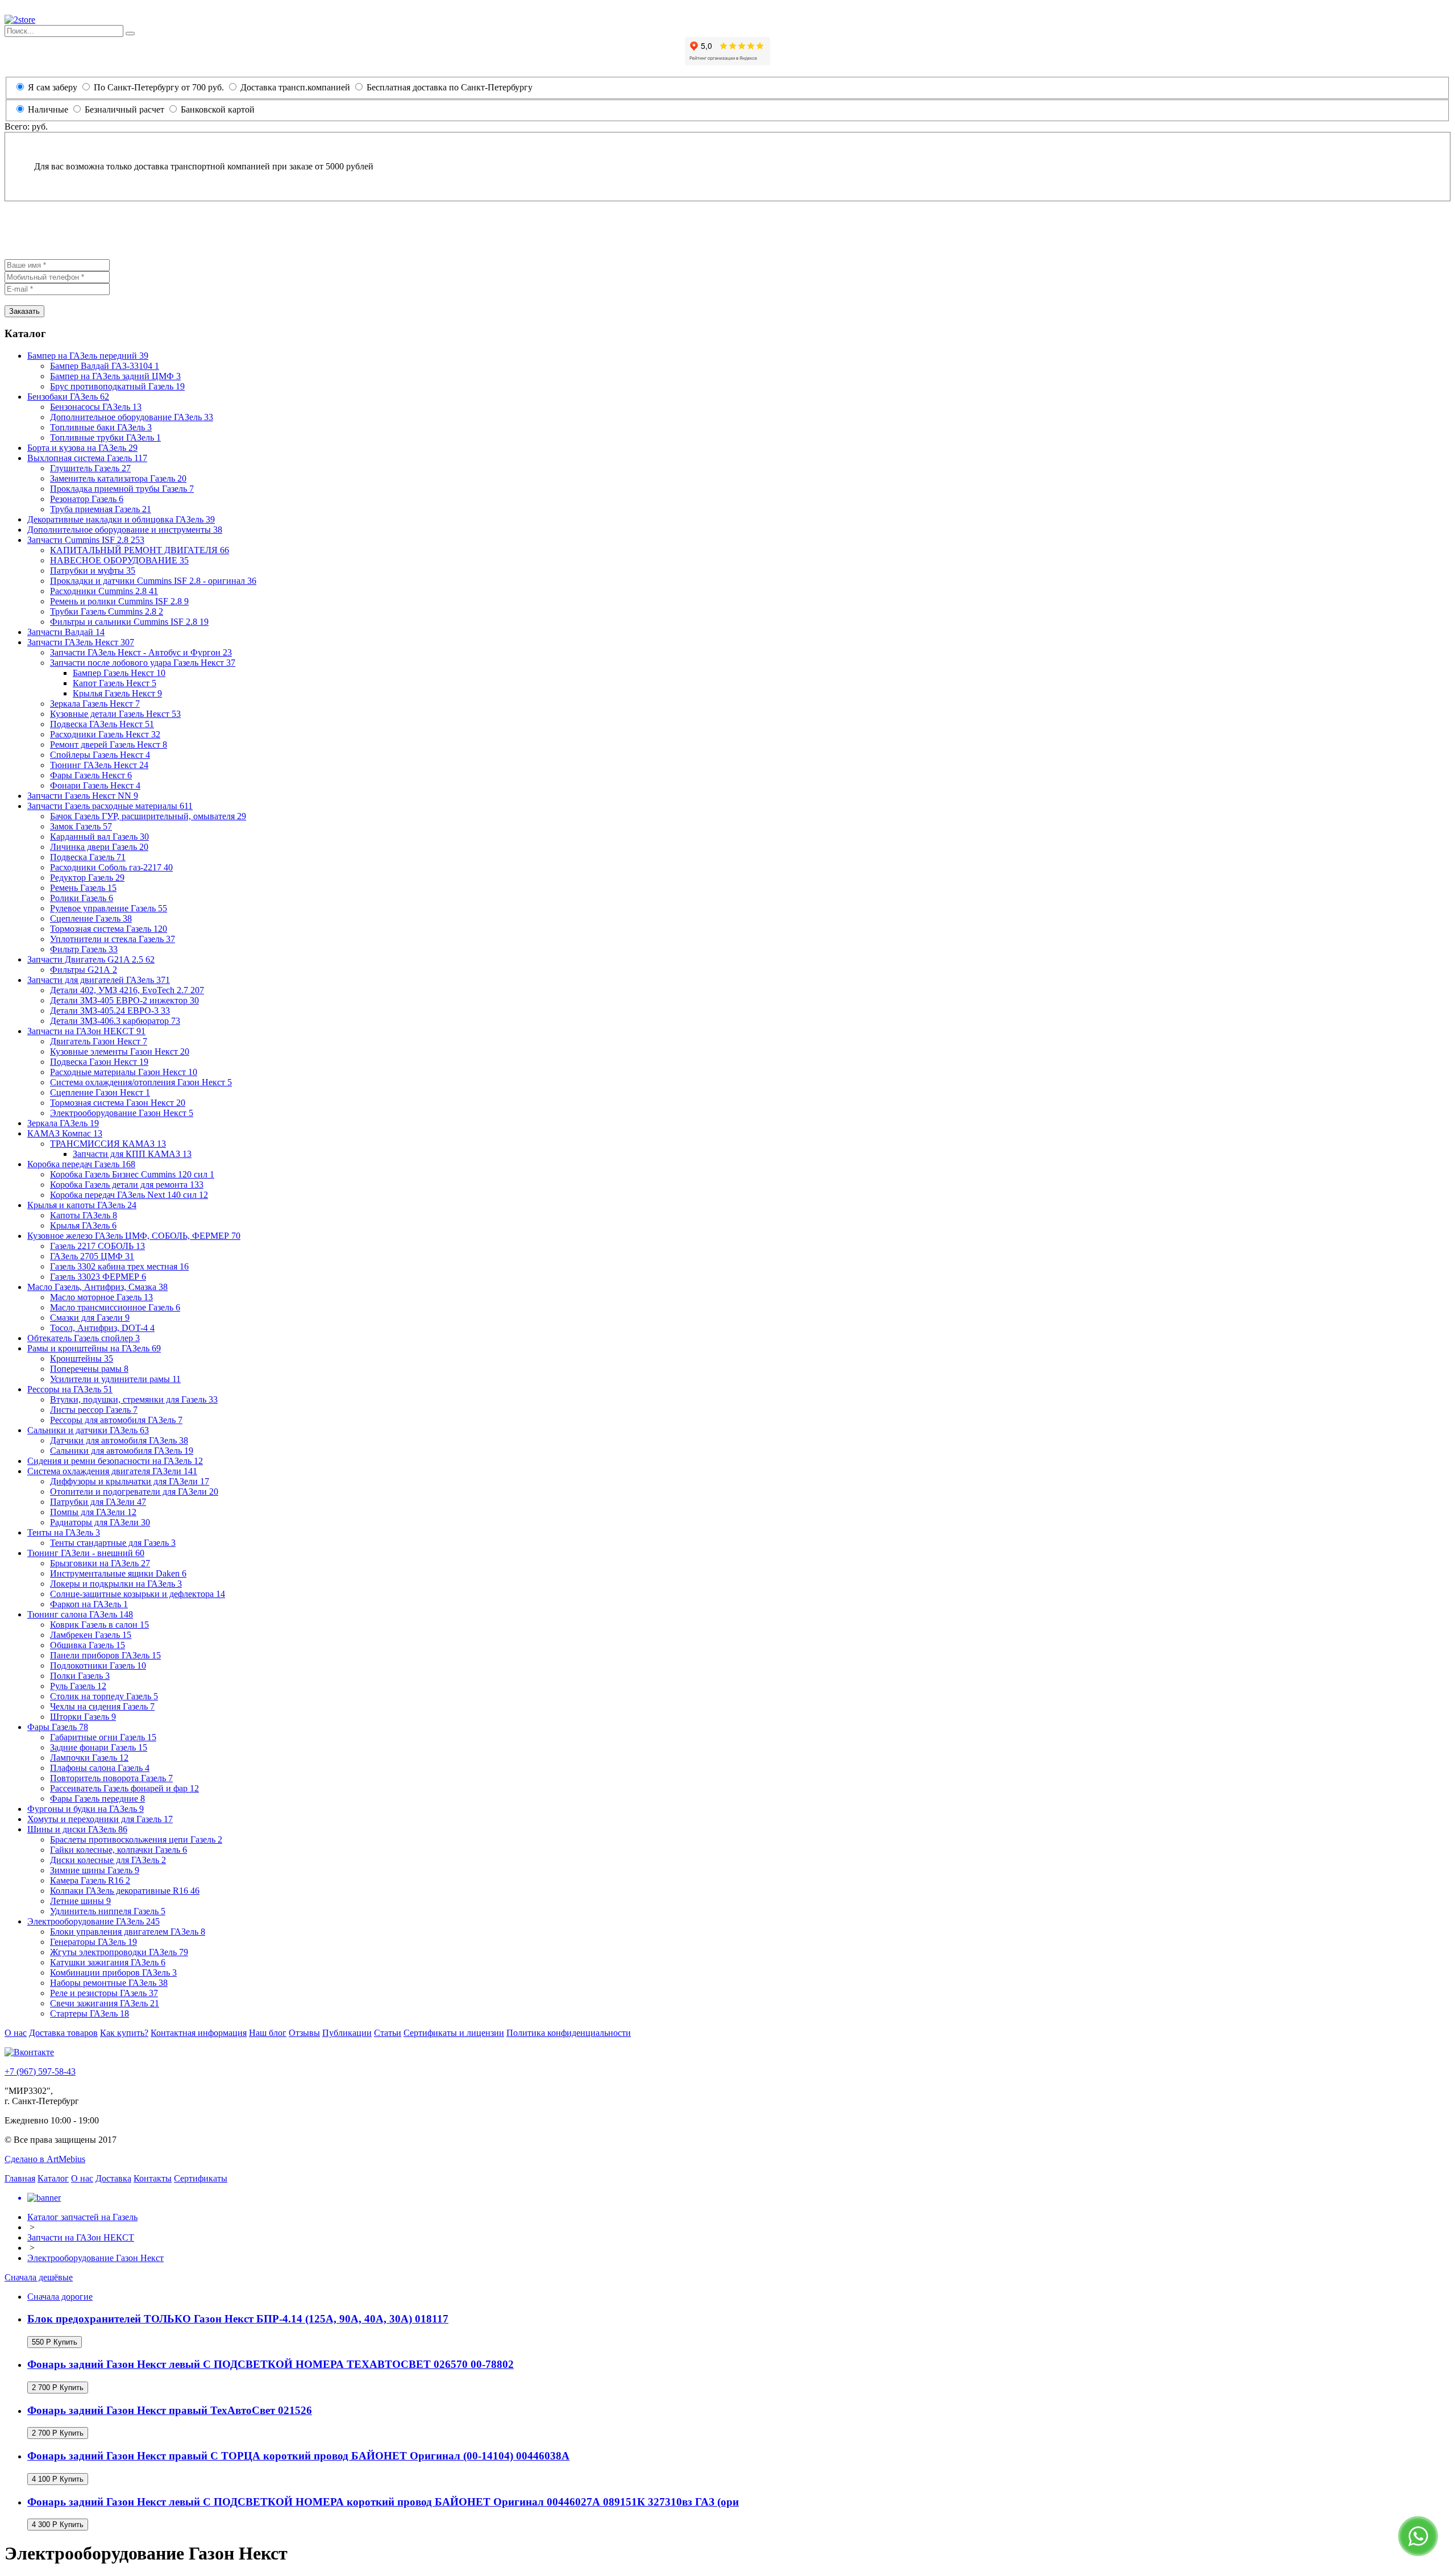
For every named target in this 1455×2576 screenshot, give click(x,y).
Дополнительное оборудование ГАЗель (132, 417)
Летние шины (80, 1901)
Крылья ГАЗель (83, 1225)
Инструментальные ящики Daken (118, 1573)
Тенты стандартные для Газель (113, 1543)
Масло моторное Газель (101, 1297)
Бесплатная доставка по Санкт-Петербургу (448, 87)
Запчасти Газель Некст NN (83, 796)
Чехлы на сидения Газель (102, 1706)
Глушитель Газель (90, 468)
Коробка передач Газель (81, 1164)
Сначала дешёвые (39, 2277)
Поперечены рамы (89, 1369)
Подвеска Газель (88, 857)
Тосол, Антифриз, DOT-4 (102, 1328)
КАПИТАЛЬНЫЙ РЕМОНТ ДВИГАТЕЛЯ (140, 550)
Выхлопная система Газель (87, 458)
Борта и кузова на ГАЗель (82, 448)
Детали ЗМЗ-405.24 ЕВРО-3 (110, 1011)
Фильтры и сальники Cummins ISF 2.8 (129, 622)
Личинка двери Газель (99, 847)
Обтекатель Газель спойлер (84, 1338)
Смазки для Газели (90, 1318)
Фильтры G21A (84, 970)
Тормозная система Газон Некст (118, 1103)
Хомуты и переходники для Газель (100, 1819)
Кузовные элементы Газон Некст (120, 1051)
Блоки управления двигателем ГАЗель (128, 1932)
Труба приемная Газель (101, 509)
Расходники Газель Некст (105, 734)
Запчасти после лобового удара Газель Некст (143, 663)
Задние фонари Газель (99, 1747)
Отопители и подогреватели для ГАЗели (134, 1492)
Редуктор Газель (87, 878)
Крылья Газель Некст (117, 693)
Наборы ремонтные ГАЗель (109, 1983)
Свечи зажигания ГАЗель (105, 2003)
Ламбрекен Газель (91, 1635)
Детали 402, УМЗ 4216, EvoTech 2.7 (127, 990)
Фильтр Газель (84, 949)
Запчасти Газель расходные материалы (110, 806)
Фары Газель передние (97, 1799)
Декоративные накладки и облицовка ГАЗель (121, 519)
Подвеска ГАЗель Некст (102, 724)
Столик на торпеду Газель (104, 1696)
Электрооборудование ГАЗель (93, 1921)
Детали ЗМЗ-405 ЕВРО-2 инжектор (124, 1000)
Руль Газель (78, 1686)
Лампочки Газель (89, 1758)
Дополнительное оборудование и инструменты (125, 530)
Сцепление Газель (91, 918)
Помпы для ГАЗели (93, 1512)
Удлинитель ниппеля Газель (108, 1911)
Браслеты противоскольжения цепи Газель (136, 1839)
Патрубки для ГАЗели (98, 1502)
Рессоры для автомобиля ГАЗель (116, 1420)
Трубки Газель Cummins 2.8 (107, 611)
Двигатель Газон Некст (99, 1041)
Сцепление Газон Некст (100, 1092)
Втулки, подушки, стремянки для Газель (134, 1399)
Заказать (24, 311)
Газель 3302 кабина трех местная (119, 1266)
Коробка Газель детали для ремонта (127, 1185)
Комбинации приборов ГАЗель (113, 1973)
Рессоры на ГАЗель (70, 1389)
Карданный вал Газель (99, 837)
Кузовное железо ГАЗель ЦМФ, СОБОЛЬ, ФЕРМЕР (134, 1236)
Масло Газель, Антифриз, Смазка (97, 1287)
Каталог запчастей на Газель (82, 2217)
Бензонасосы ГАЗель (96, 407)
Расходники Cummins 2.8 (104, 591)
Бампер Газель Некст (119, 673)
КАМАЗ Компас (65, 1133)
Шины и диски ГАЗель (77, 1829)
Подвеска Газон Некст (99, 1062)
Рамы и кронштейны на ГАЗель (94, 1348)
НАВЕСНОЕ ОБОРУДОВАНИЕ (119, 560)
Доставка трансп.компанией (294, 87)
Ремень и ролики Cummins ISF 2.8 (119, 601)
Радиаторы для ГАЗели (100, 1522)
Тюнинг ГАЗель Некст (99, 765)
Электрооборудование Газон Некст (122, 1113)
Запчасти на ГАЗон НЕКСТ (86, 1031)
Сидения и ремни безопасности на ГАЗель (115, 1461)
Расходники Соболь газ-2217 (111, 867)
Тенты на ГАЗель (64, 1532)
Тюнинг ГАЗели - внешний (86, 1553)
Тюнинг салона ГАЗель (80, 1614)
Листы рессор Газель (94, 1410)
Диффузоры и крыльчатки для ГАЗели (130, 1481)
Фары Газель (58, 1727)
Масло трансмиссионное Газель (115, 1307)
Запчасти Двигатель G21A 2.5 (91, 959)
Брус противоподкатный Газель (117, 386)
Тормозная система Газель (109, 929)
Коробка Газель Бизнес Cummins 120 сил (132, 1174)
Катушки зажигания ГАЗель (108, 1962)
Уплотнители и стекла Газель (113, 939)
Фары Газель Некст (91, 775)
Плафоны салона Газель (100, 1768)
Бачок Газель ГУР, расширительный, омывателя (148, 816)
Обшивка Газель (88, 1645)
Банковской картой (217, 109)
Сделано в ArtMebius (45, 2159)
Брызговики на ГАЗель (100, 1563)
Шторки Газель (83, 1717)
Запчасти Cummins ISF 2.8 (86, 540)
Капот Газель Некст (115, 683)
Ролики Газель (82, 898)
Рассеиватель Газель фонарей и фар (124, 1788)
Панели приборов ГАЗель (105, 1655)
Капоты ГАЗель (84, 1215)
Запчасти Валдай (66, 632)
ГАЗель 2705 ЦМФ (92, 1256)
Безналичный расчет (124, 109)
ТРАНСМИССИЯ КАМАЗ (108, 1144)
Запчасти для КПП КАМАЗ (132, 1154)
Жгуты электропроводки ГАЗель (119, 1952)
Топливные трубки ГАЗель (105, 437)
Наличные (48, 109)
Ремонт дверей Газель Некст (109, 744)
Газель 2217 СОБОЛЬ (97, 1246)
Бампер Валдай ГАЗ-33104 (105, 366)
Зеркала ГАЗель (63, 1123)
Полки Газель (80, 1676)
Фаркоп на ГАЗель (89, 1604)
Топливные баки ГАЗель (101, 427)
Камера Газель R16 (90, 1880)
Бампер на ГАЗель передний (88, 356)
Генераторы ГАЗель (93, 1942)
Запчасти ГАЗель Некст (81, 642)
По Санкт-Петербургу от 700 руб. (158, 87)
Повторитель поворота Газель (111, 1778)
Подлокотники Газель (98, 1666)
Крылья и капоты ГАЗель (82, 1205)
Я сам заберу (53, 87)
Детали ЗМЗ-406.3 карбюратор (115, 1021)
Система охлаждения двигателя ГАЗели (112, 1471)
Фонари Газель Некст (95, 785)
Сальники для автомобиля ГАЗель (122, 1451)
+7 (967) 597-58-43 (40, 2071)
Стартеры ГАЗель (90, 2013)
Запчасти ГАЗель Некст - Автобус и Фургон (141, 652)
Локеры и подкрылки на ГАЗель (116, 1584)
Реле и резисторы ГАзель (104, 1993)
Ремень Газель (83, 888)
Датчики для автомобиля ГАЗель (119, 1440)
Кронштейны (82, 1358)
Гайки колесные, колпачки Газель (119, 1850)
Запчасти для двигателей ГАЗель (99, 980)
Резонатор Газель (87, 499)
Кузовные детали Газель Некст (115, 714)
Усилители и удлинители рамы (115, 1379)
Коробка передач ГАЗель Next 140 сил (129, 1195)
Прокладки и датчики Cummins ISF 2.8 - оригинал (153, 581)
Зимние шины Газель (95, 1870)
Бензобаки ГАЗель (68, 397)
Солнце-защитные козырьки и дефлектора (138, 1594)
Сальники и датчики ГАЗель (88, 1430)
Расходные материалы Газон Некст (124, 1072)
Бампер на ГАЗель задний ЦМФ (115, 376)
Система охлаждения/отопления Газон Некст (141, 1082)
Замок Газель (81, 826)
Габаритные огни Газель (103, 1737)
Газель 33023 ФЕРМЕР (98, 1277)
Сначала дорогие (60, 2297)
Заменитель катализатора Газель (118, 478)
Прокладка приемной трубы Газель (122, 489)
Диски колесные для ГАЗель (108, 1860)
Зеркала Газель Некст (95, 704)
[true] (130, 34)
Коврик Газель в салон (99, 1625)
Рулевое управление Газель (109, 908)
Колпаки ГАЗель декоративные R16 (125, 1891)
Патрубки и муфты (93, 571)
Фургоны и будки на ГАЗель (86, 1809)
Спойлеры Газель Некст (100, 755)
